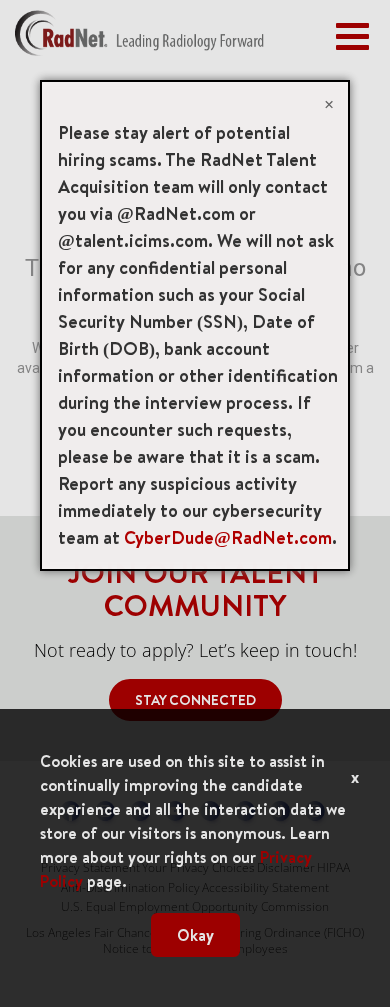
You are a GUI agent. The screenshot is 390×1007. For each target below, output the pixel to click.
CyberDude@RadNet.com (228, 537)
